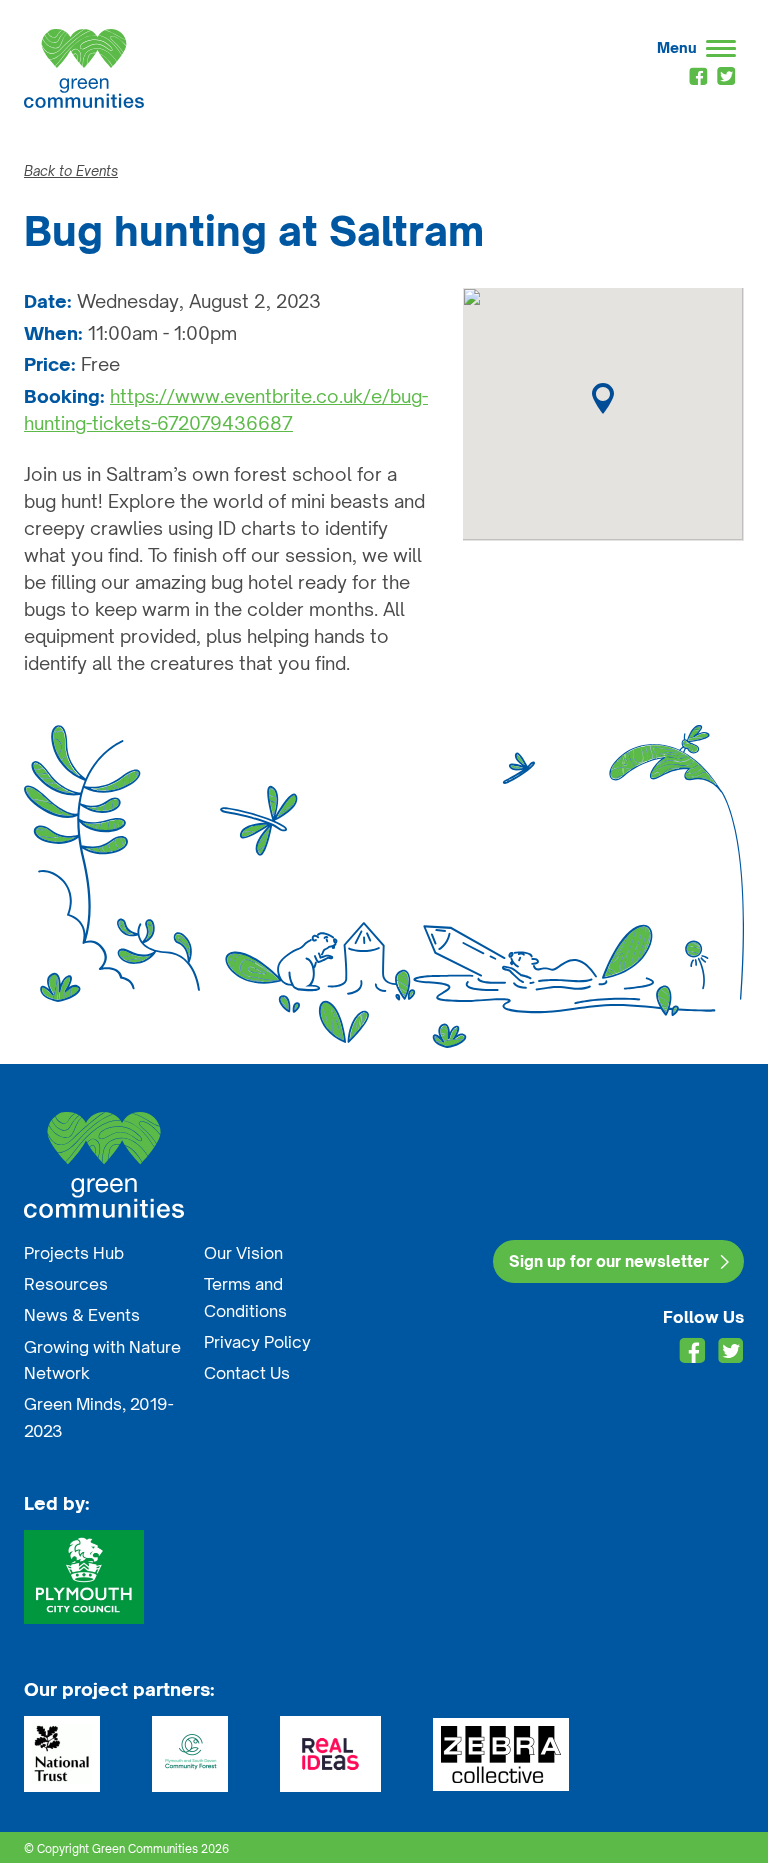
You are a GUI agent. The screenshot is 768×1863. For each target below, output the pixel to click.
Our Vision (243, 1253)
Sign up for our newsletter (609, 1261)
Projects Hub (74, 1253)
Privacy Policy (257, 1342)
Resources (66, 1284)
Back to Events (71, 171)
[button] (603, 398)
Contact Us (247, 1373)
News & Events (82, 1315)
